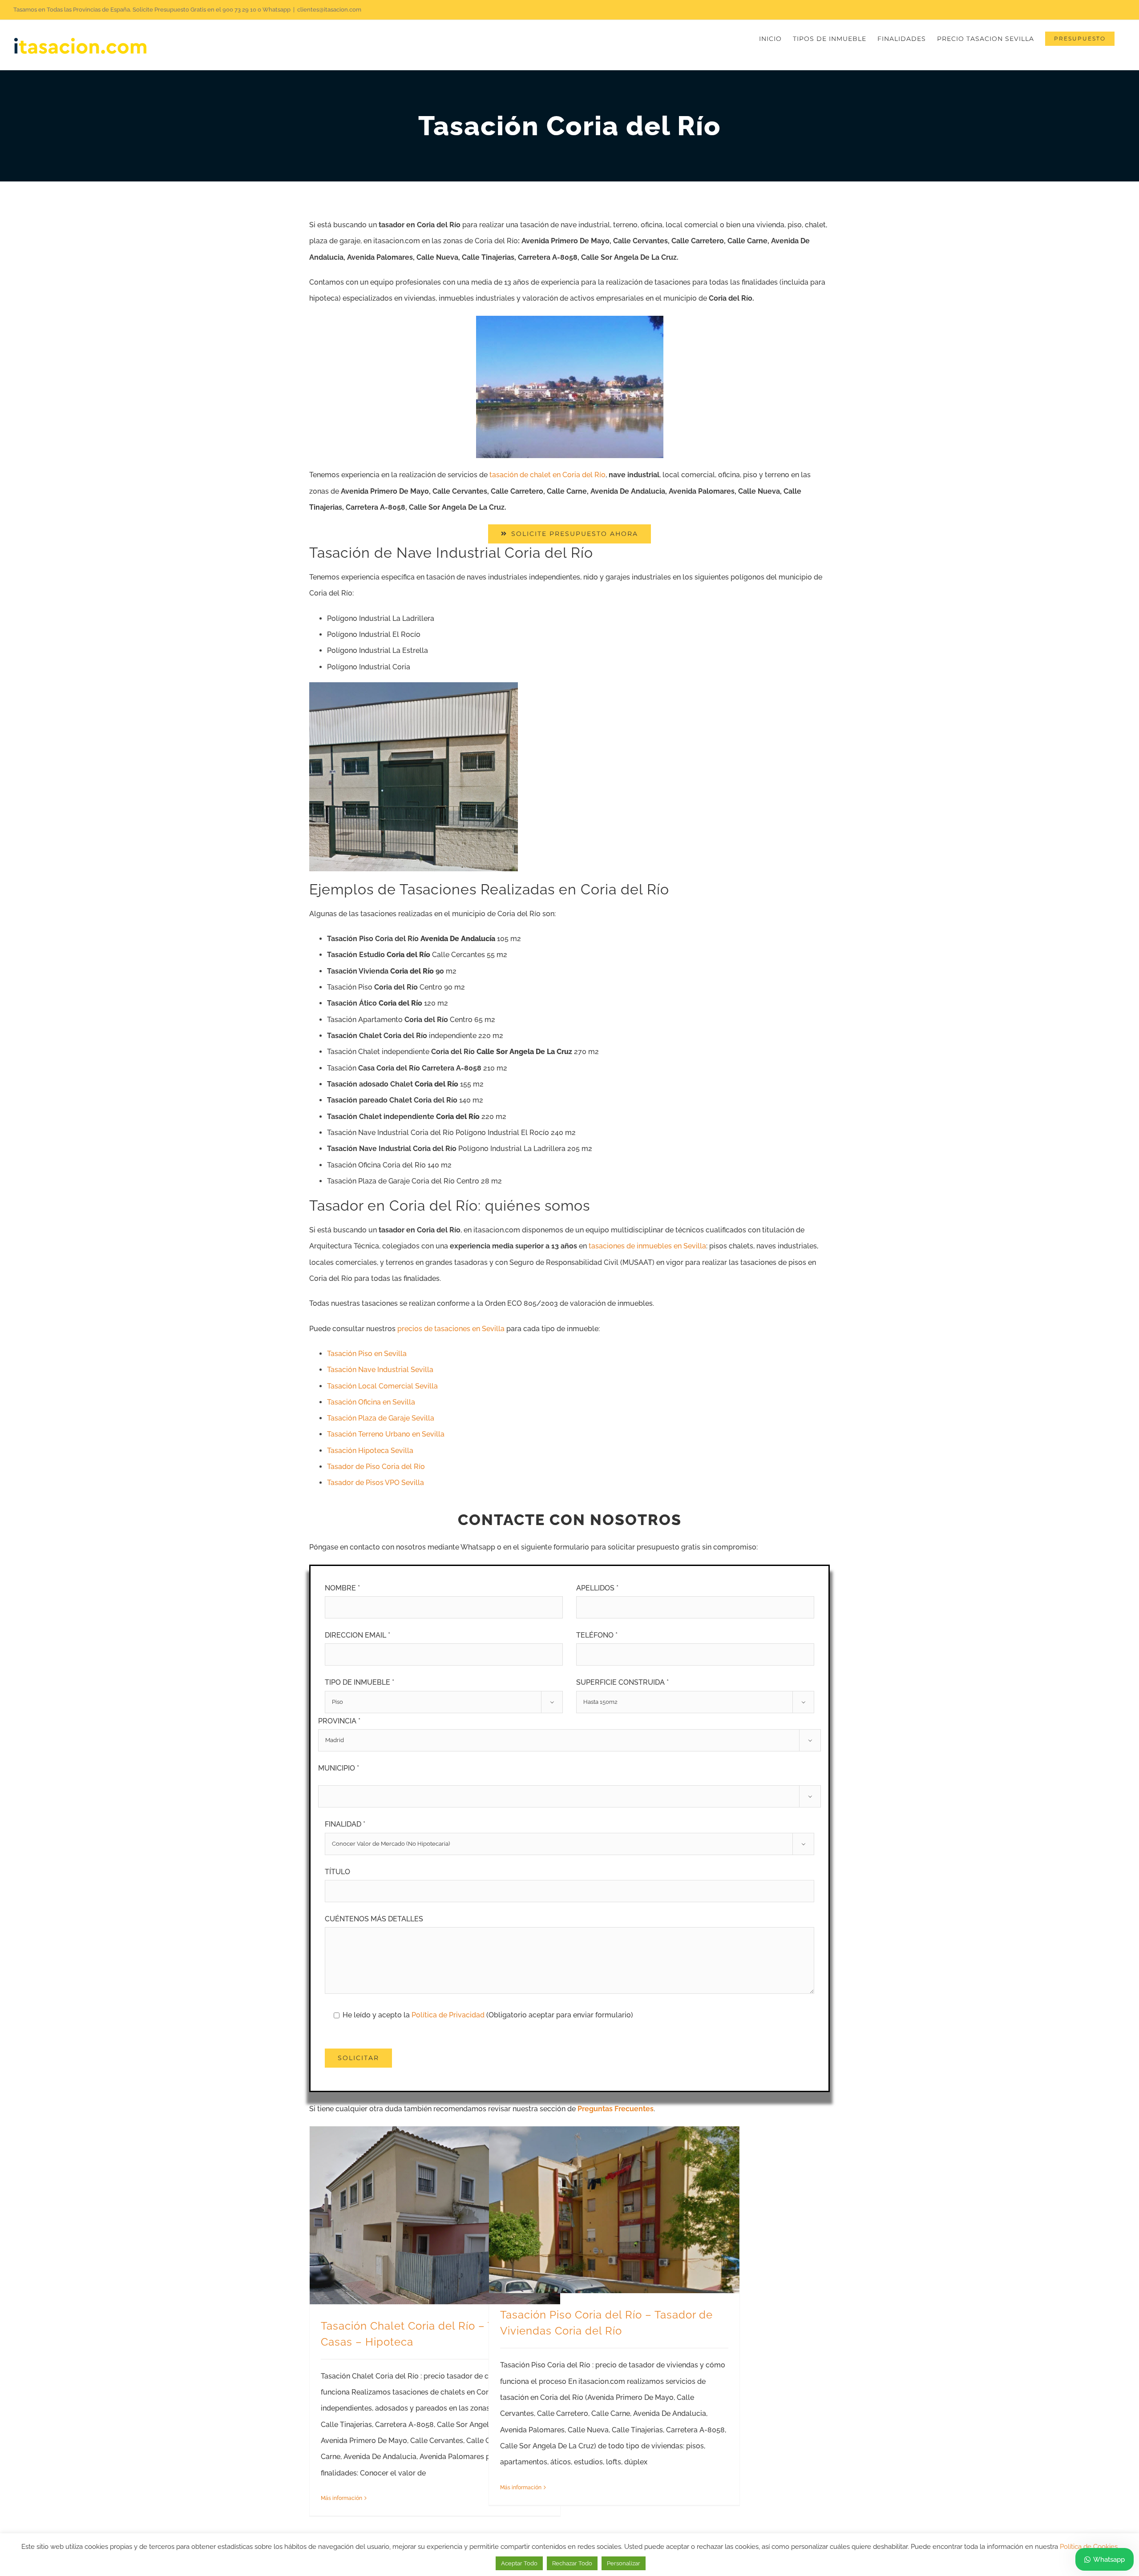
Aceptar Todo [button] (519, 2563)
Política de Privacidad (449, 2015)
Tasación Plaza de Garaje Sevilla (381, 1418)
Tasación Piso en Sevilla (367, 1354)
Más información (341, 2498)
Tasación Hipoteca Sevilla (370, 1451)
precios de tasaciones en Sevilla (451, 1329)
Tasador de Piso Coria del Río (376, 1467)
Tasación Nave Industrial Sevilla (380, 1370)
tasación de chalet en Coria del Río (547, 475)
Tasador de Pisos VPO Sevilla (376, 1483)
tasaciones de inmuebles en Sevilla (647, 1246)
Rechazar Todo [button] (572, 2563)
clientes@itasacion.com (329, 10)
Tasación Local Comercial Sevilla (382, 1386)
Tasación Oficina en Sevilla (371, 1402)
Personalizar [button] (624, 2563)
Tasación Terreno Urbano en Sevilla (386, 1434)
